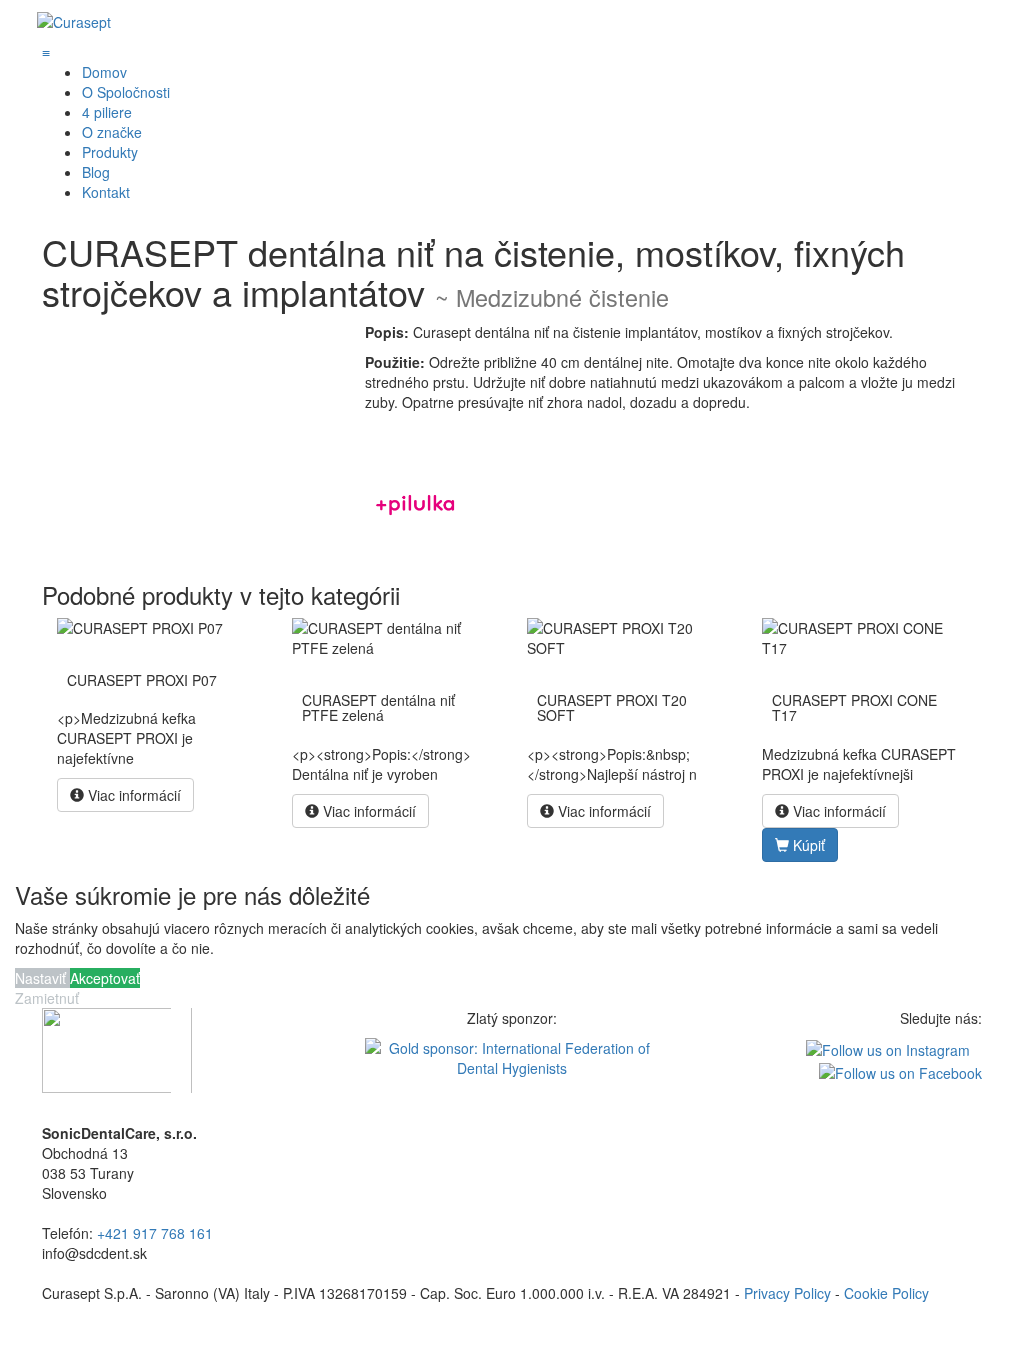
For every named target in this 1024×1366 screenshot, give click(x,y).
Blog (96, 172)
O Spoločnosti (126, 92)
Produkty (110, 152)
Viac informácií (132, 795)
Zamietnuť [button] (47, 998)
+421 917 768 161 (155, 1233)
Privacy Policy (787, 1293)
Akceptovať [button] (105, 978)
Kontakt (106, 192)
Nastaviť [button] (42, 978)
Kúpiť (807, 845)
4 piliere (107, 112)
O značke (112, 132)
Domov (104, 72)
